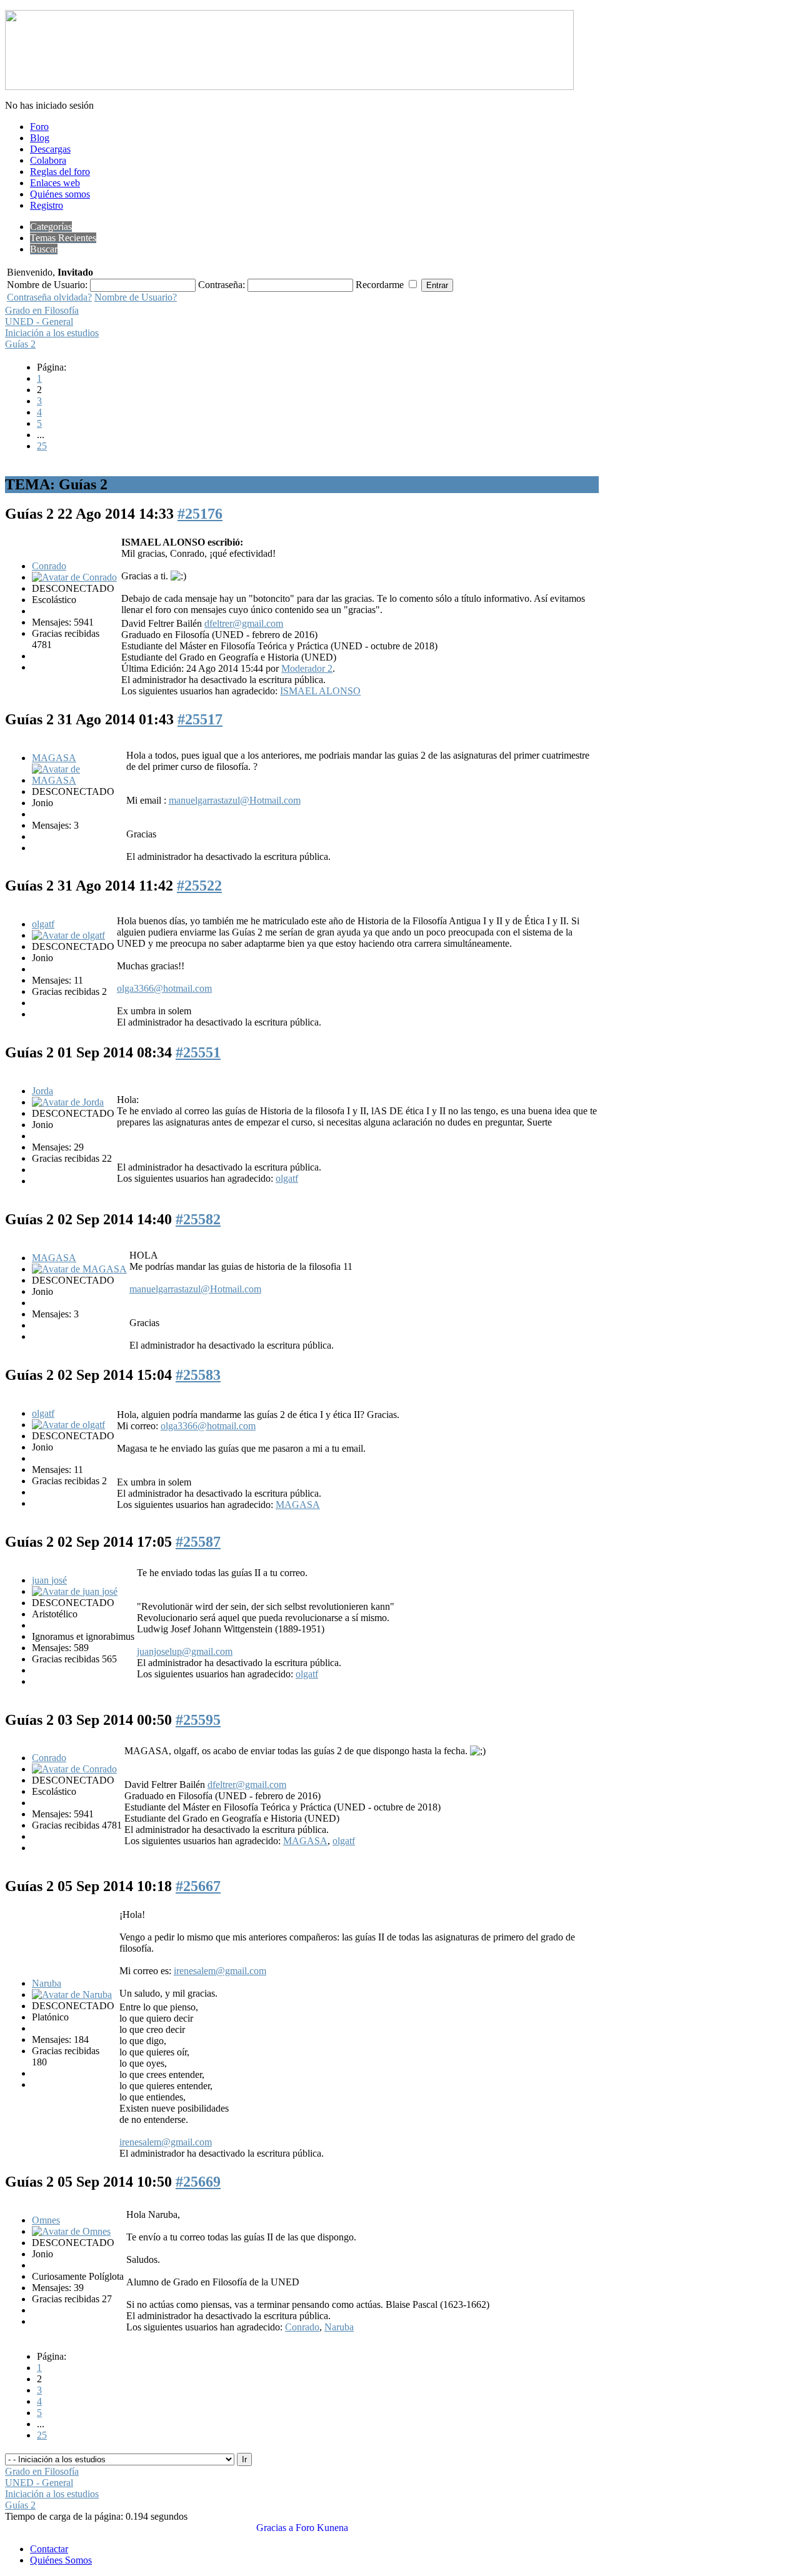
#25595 (198, 1720)
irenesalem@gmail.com (220, 1971)
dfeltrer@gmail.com (244, 623)
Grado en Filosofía (42, 310)
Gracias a (275, 2528)
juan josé (49, 1580)
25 (42, 446)
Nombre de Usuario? (136, 297)
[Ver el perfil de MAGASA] (78, 780)
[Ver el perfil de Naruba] (72, 1994)
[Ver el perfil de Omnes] (71, 2231)
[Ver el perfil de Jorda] (68, 1102)
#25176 (200, 514)
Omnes (46, 2220)
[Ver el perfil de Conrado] (74, 577)
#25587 (198, 1542)
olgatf (43, 924)
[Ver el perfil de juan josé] (75, 1591)
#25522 (199, 886)
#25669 (198, 2182)
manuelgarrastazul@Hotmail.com (235, 800)
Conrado (49, 566)
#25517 (200, 719)
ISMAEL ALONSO (320, 691)
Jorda (42, 1091)
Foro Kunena (322, 2528)
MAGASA (54, 758)
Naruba (47, 1983)
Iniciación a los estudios (52, 333)
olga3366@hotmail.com (164, 988)
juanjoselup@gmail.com (185, 1651)
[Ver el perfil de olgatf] (68, 935)
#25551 (198, 1052)
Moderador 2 (307, 668)
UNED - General (39, 322)
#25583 (198, 1375)
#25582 (198, 1219)
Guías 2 (20, 344)
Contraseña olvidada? (49, 297)
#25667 (198, 1886)
